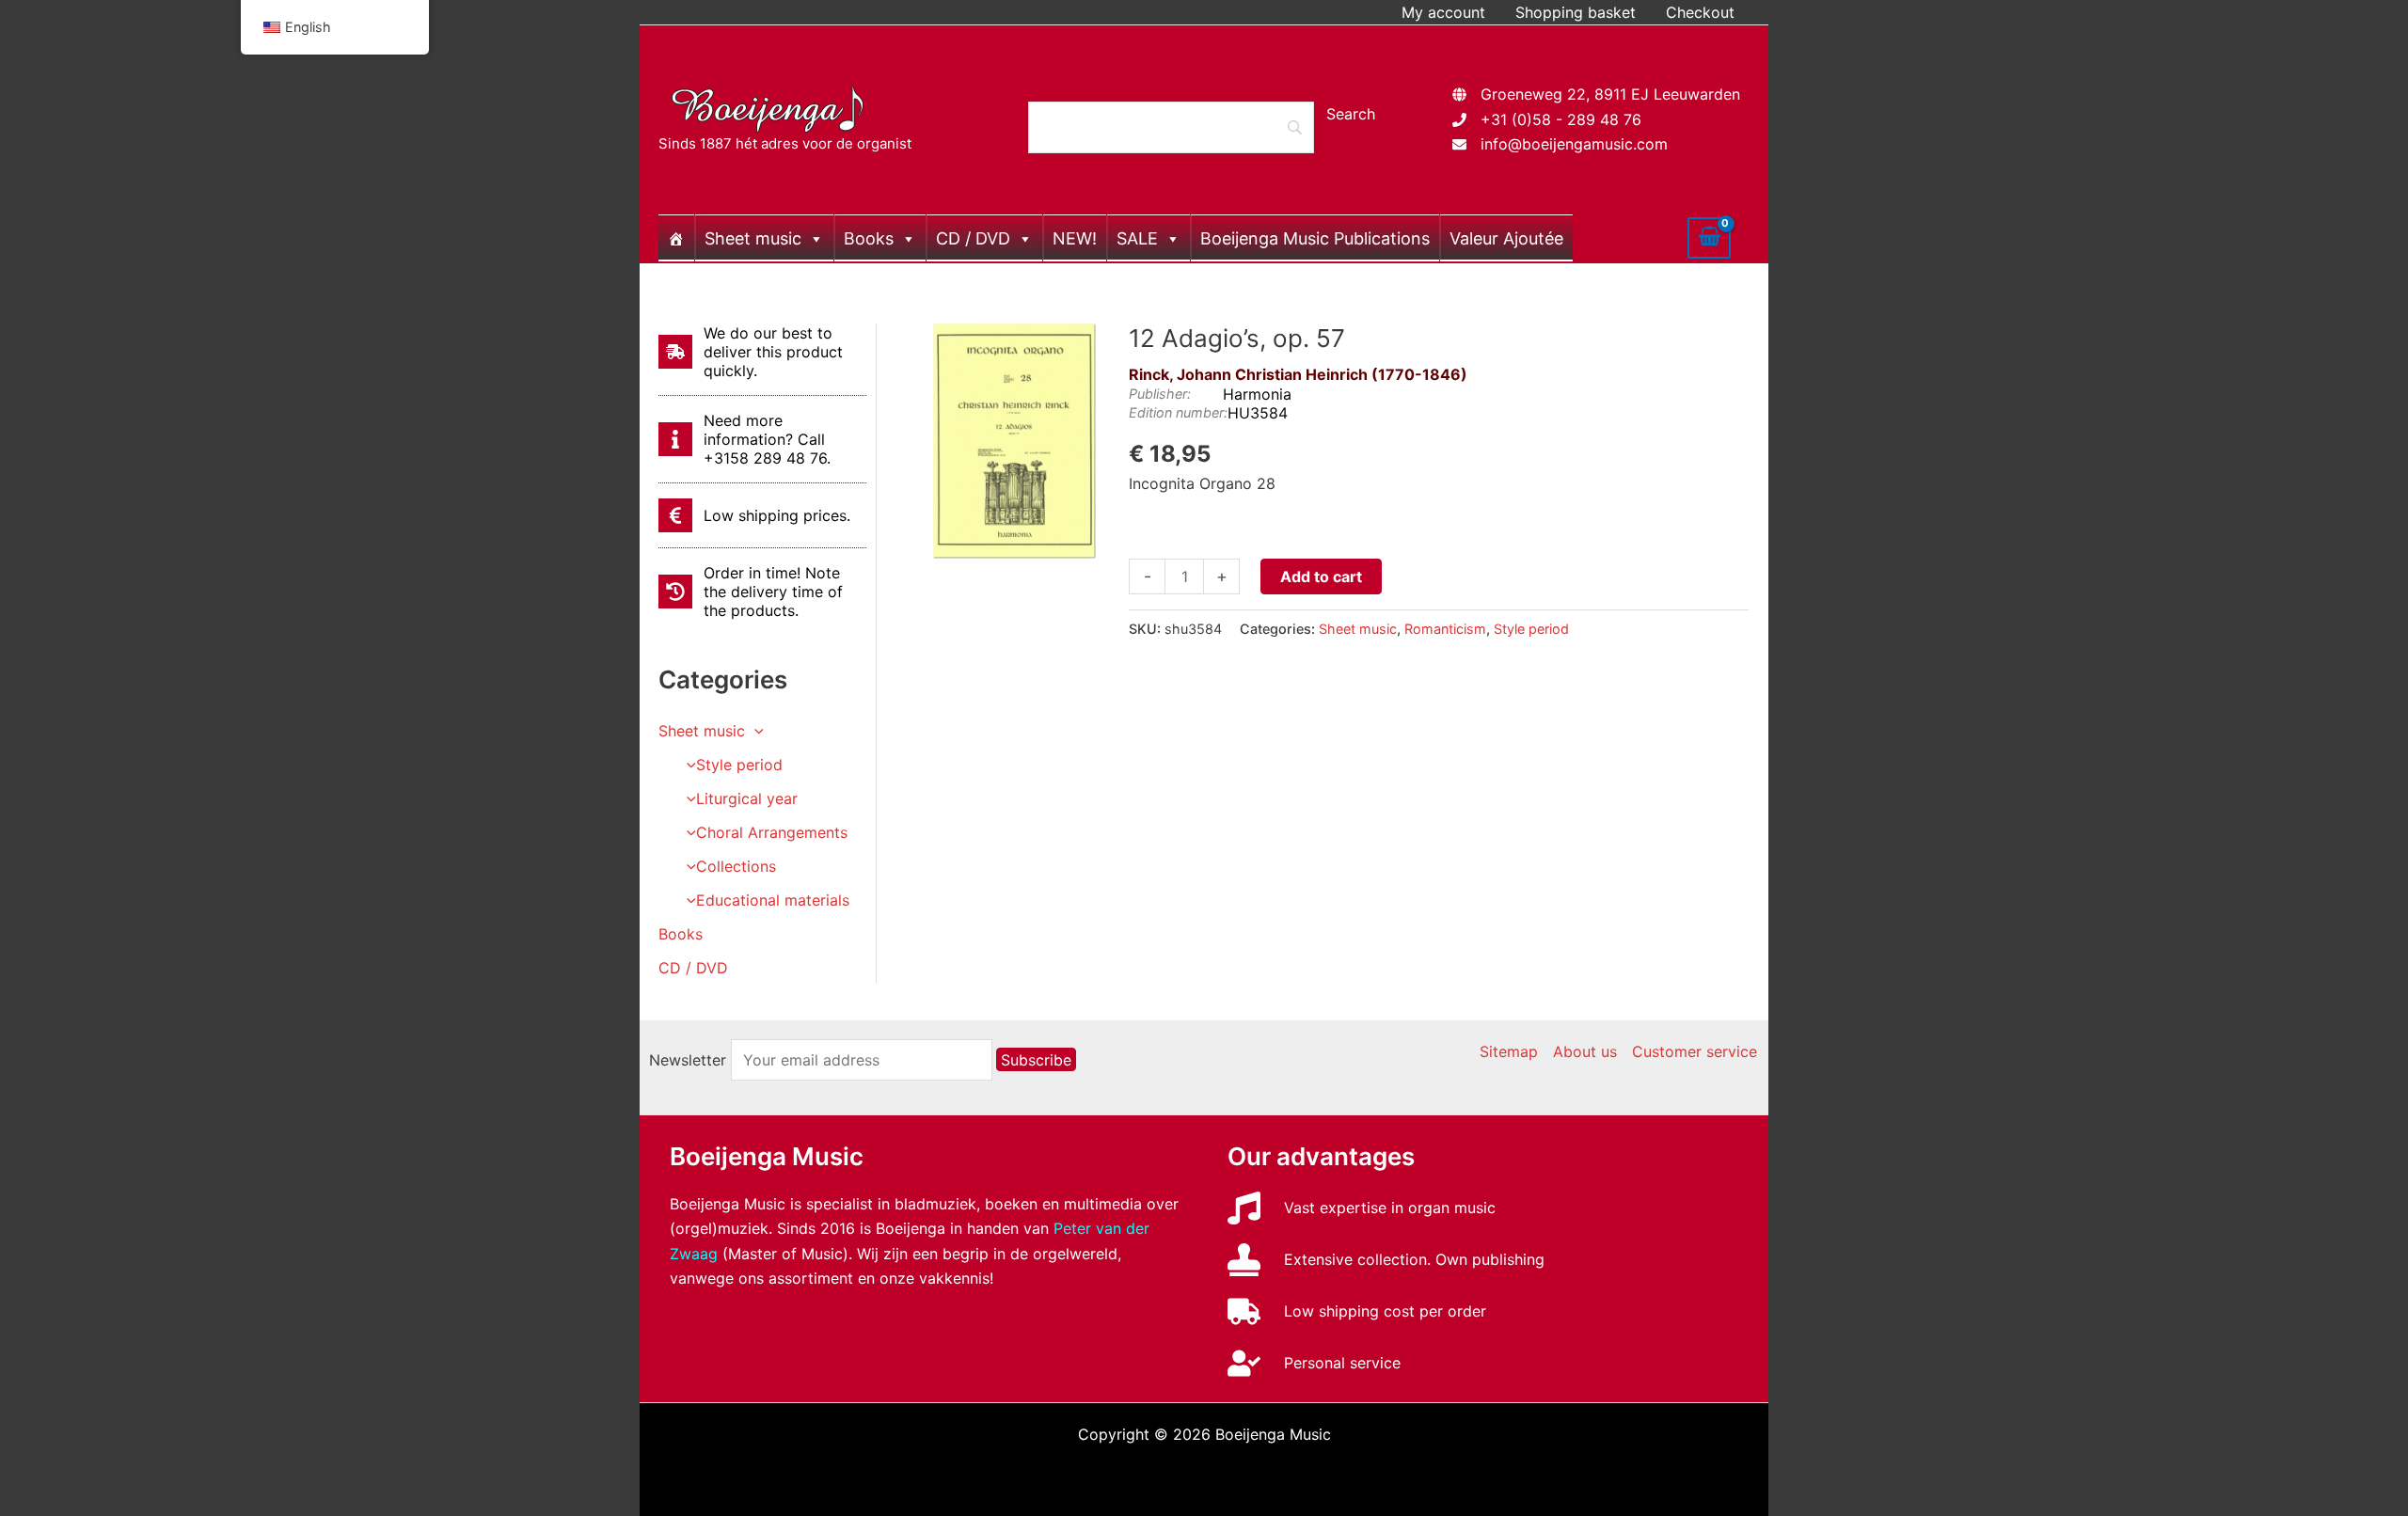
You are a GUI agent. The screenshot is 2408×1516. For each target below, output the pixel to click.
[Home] (676, 238)
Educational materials (773, 900)
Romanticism (1445, 629)
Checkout (1700, 12)
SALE (1137, 238)
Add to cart (1321, 576)
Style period (739, 765)
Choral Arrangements (772, 832)
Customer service (1695, 1051)
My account (1443, 12)
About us (1585, 1051)
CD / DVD (973, 238)
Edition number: (1178, 412)
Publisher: (1160, 394)
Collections (736, 866)
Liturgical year (747, 798)
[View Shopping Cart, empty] (1709, 238)
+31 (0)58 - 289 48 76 (1561, 119)
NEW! (1075, 238)
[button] (754, 731)
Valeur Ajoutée (1506, 238)
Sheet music (753, 238)
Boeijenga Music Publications (1315, 238)
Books (869, 238)
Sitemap (1509, 1051)
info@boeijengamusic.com (1574, 144)
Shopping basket (1576, 12)
